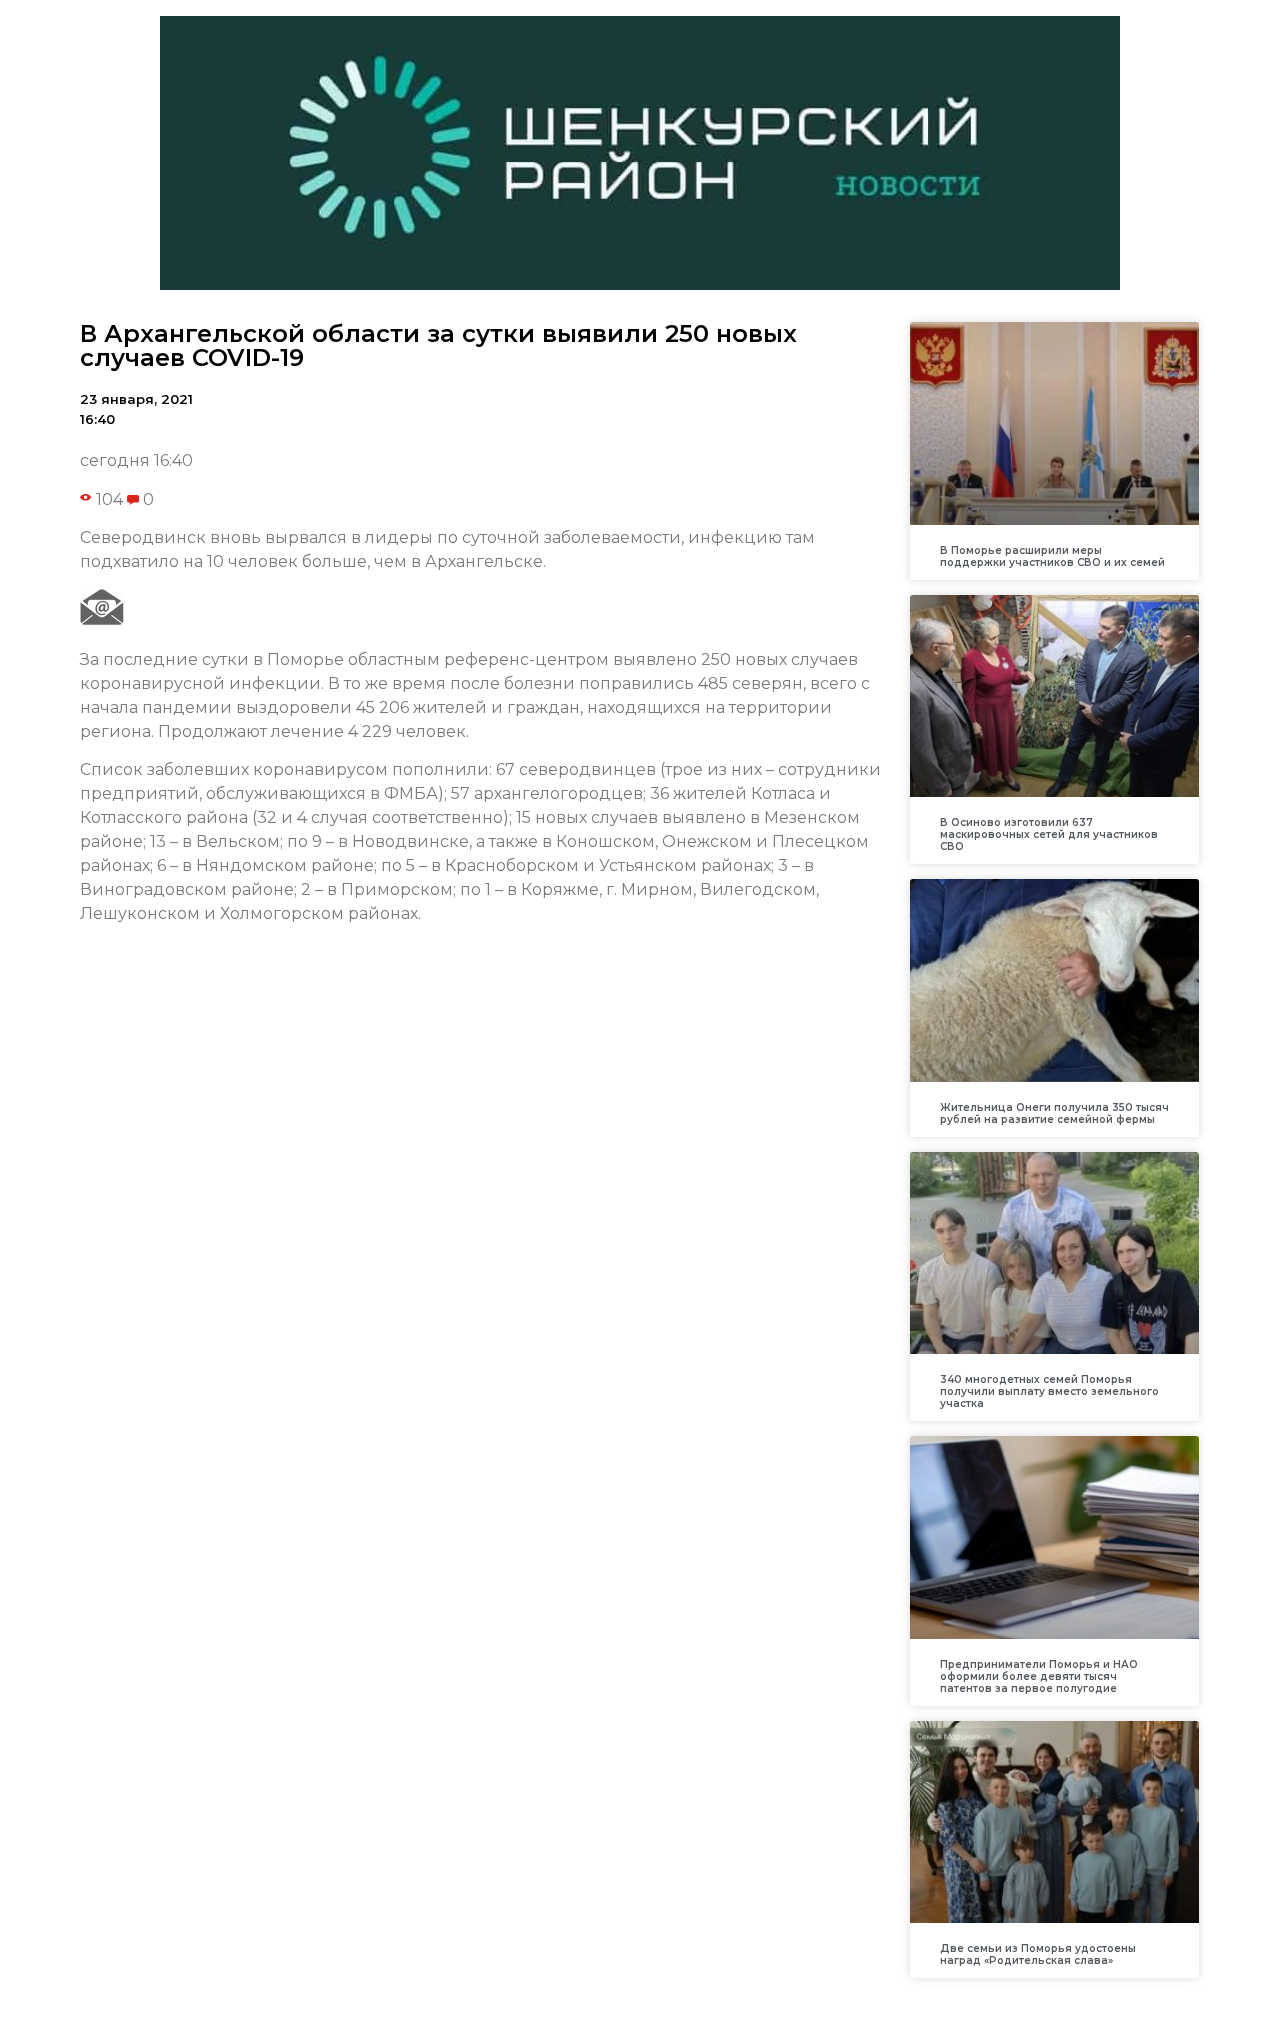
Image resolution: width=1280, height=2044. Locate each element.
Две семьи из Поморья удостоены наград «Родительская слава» (1038, 1954)
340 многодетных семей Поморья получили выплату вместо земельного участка (1049, 1391)
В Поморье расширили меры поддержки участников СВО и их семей (1052, 556)
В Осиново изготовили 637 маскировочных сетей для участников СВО (1049, 834)
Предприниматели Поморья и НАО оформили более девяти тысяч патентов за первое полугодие (1039, 1676)
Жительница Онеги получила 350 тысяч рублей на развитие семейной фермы (1054, 1113)
